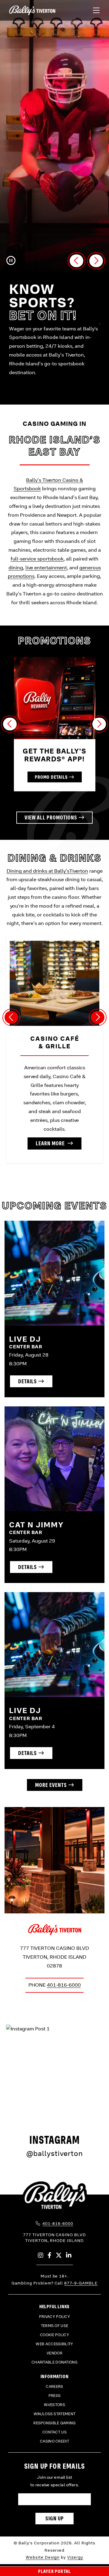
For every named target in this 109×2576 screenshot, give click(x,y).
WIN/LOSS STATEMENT (54, 2414)
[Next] (99, 724)
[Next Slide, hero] (96, 261)
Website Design (43, 2557)
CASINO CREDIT (54, 2441)
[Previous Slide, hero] (76, 261)
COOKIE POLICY (54, 2335)
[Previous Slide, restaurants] (11, 1017)
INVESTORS (54, 2405)
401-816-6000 (64, 1985)
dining (16, 568)
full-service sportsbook (37, 559)
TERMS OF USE (55, 2326)
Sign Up (55, 2518)
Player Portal (55, 2571)
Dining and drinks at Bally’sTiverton (47, 871)
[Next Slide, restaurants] (98, 1017)
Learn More (51, 1143)
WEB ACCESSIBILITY (54, 2344)
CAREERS (54, 2387)
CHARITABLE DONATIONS (54, 2362)
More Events (51, 1785)
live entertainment (46, 568)
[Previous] (10, 724)
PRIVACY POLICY (54, 2317)
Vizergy (75, 2557)
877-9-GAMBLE (81, 2283)
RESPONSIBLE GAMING (54, 2423)
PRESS (55, 2396)
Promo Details (51, 777)
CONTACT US (54, 2432)
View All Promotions (51, 817)
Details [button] (28, 1381)
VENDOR (54, 2353)
